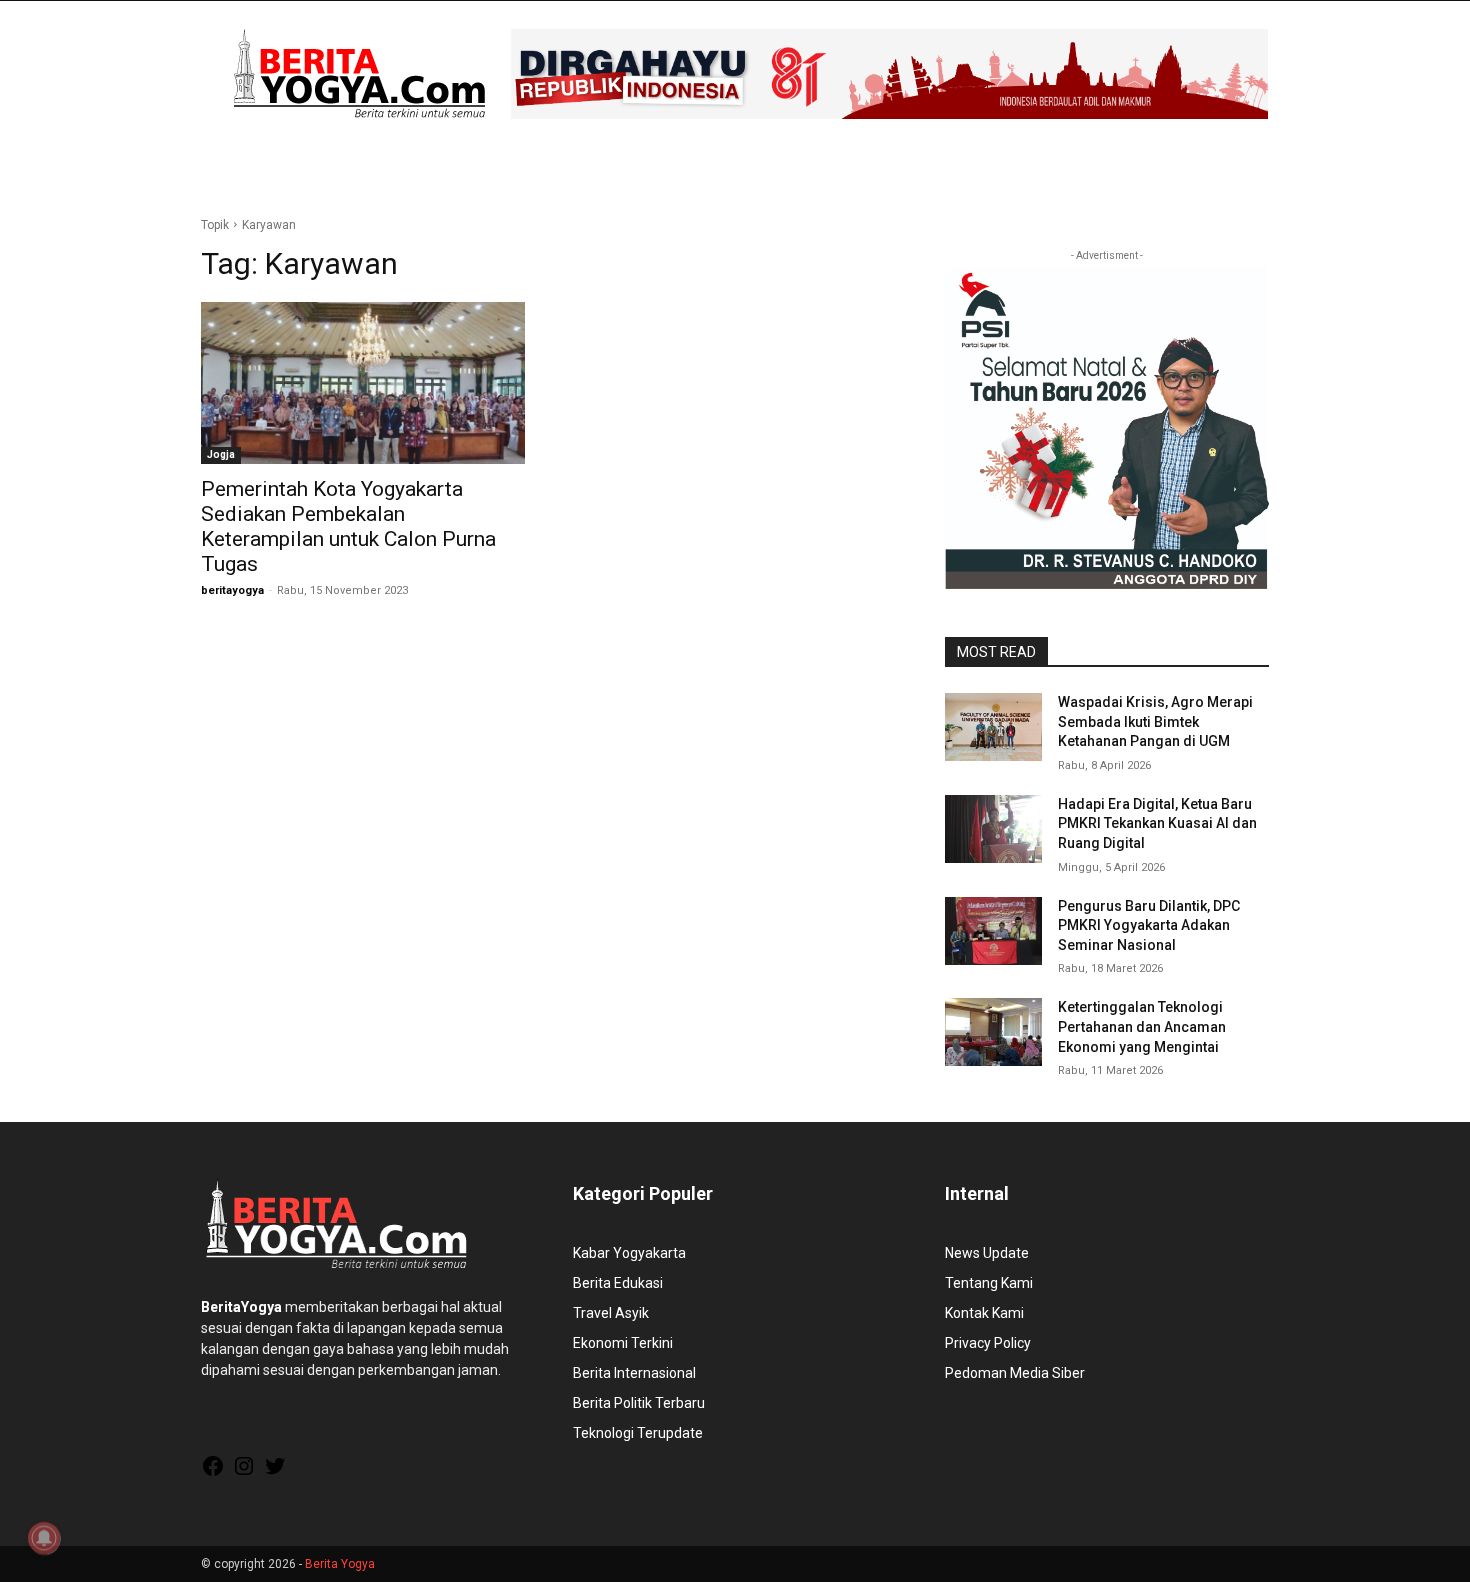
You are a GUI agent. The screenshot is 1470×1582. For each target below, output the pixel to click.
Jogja (221, 454)
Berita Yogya (340, 1564)
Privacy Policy (988, 1343)
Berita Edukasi (618, 1283)
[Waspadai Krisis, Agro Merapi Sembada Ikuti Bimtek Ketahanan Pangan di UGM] (993, 727)
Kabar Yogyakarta (629, 1253)
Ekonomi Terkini (623, 1343)
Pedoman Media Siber (1015, 1373)
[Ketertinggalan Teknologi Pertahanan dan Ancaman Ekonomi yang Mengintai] (993, 1032)
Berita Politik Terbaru (639, 1403)
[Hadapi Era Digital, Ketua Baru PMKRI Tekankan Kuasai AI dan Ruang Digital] (993, 829)
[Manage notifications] (44, 1538)
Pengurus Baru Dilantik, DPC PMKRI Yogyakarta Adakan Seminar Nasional (1149, 925)
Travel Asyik (611, 1313)
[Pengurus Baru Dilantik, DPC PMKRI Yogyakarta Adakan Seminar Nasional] (993, 931)
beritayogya (232, 590)
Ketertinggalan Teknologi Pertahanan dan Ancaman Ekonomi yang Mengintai (1142, 1026)
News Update (987, 1253)
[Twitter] (275, 1473)
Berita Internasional (634, 1373)
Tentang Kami (989, 1283)
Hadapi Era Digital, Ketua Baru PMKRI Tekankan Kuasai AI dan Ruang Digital (1157, 823)
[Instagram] (244, 1473)
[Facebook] (213, 1473)
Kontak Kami (984, 1313)
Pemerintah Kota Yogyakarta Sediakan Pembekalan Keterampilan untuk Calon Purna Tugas (348, 526)
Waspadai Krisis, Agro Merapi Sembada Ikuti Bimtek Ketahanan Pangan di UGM (1155, 721)
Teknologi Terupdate (638, 1433)
